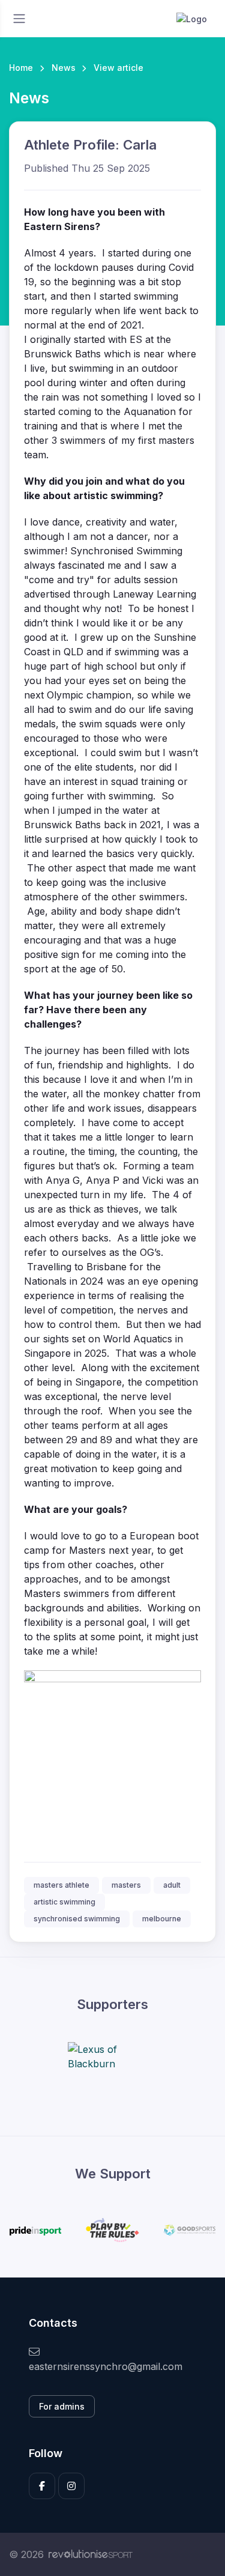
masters (126, 1885)
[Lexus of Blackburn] (113, 2056)
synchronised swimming (77, 1919)
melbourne (162, 1919)
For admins (62, 2406)
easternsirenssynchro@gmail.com (106, 2366)
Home (21, 68)
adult (172, 1885)
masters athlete (61, 1885)
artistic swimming (64, 1902)
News (64, 68)
